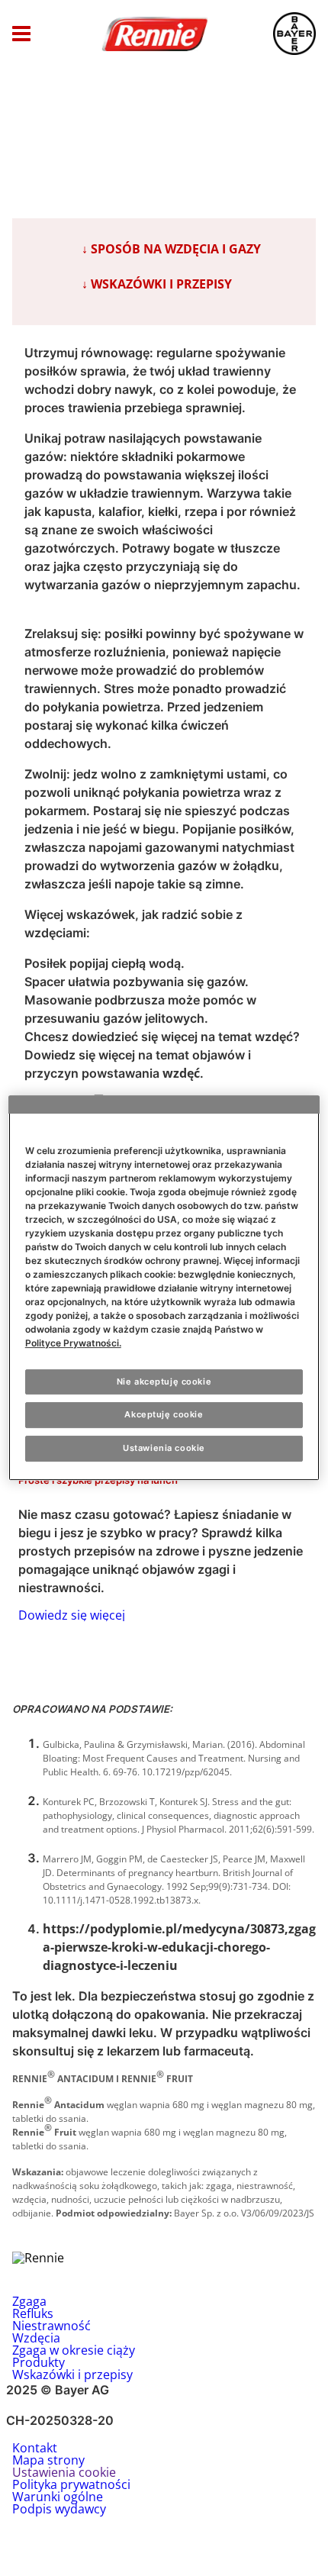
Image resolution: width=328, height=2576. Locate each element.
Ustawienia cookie (164, 1448)
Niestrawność (51, 2326)
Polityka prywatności (71, 2484)
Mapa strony (48, 2460)
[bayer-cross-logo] (294, 34)
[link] (164, 1527)
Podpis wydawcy (59, 2509)
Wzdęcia (36, 2338)
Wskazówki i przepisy (72, 2374)
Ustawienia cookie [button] (64, 2472)
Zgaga (29, 2301)
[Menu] (21, 34)
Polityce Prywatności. (73, 1343)
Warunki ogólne (58, 2497)
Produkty (39, 2362)
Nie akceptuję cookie (164, 1381)
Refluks (33, 2313)
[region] (164, 1288)
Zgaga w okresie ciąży (74, 2350)
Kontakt (35, 2448)
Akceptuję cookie (164, 1415)
